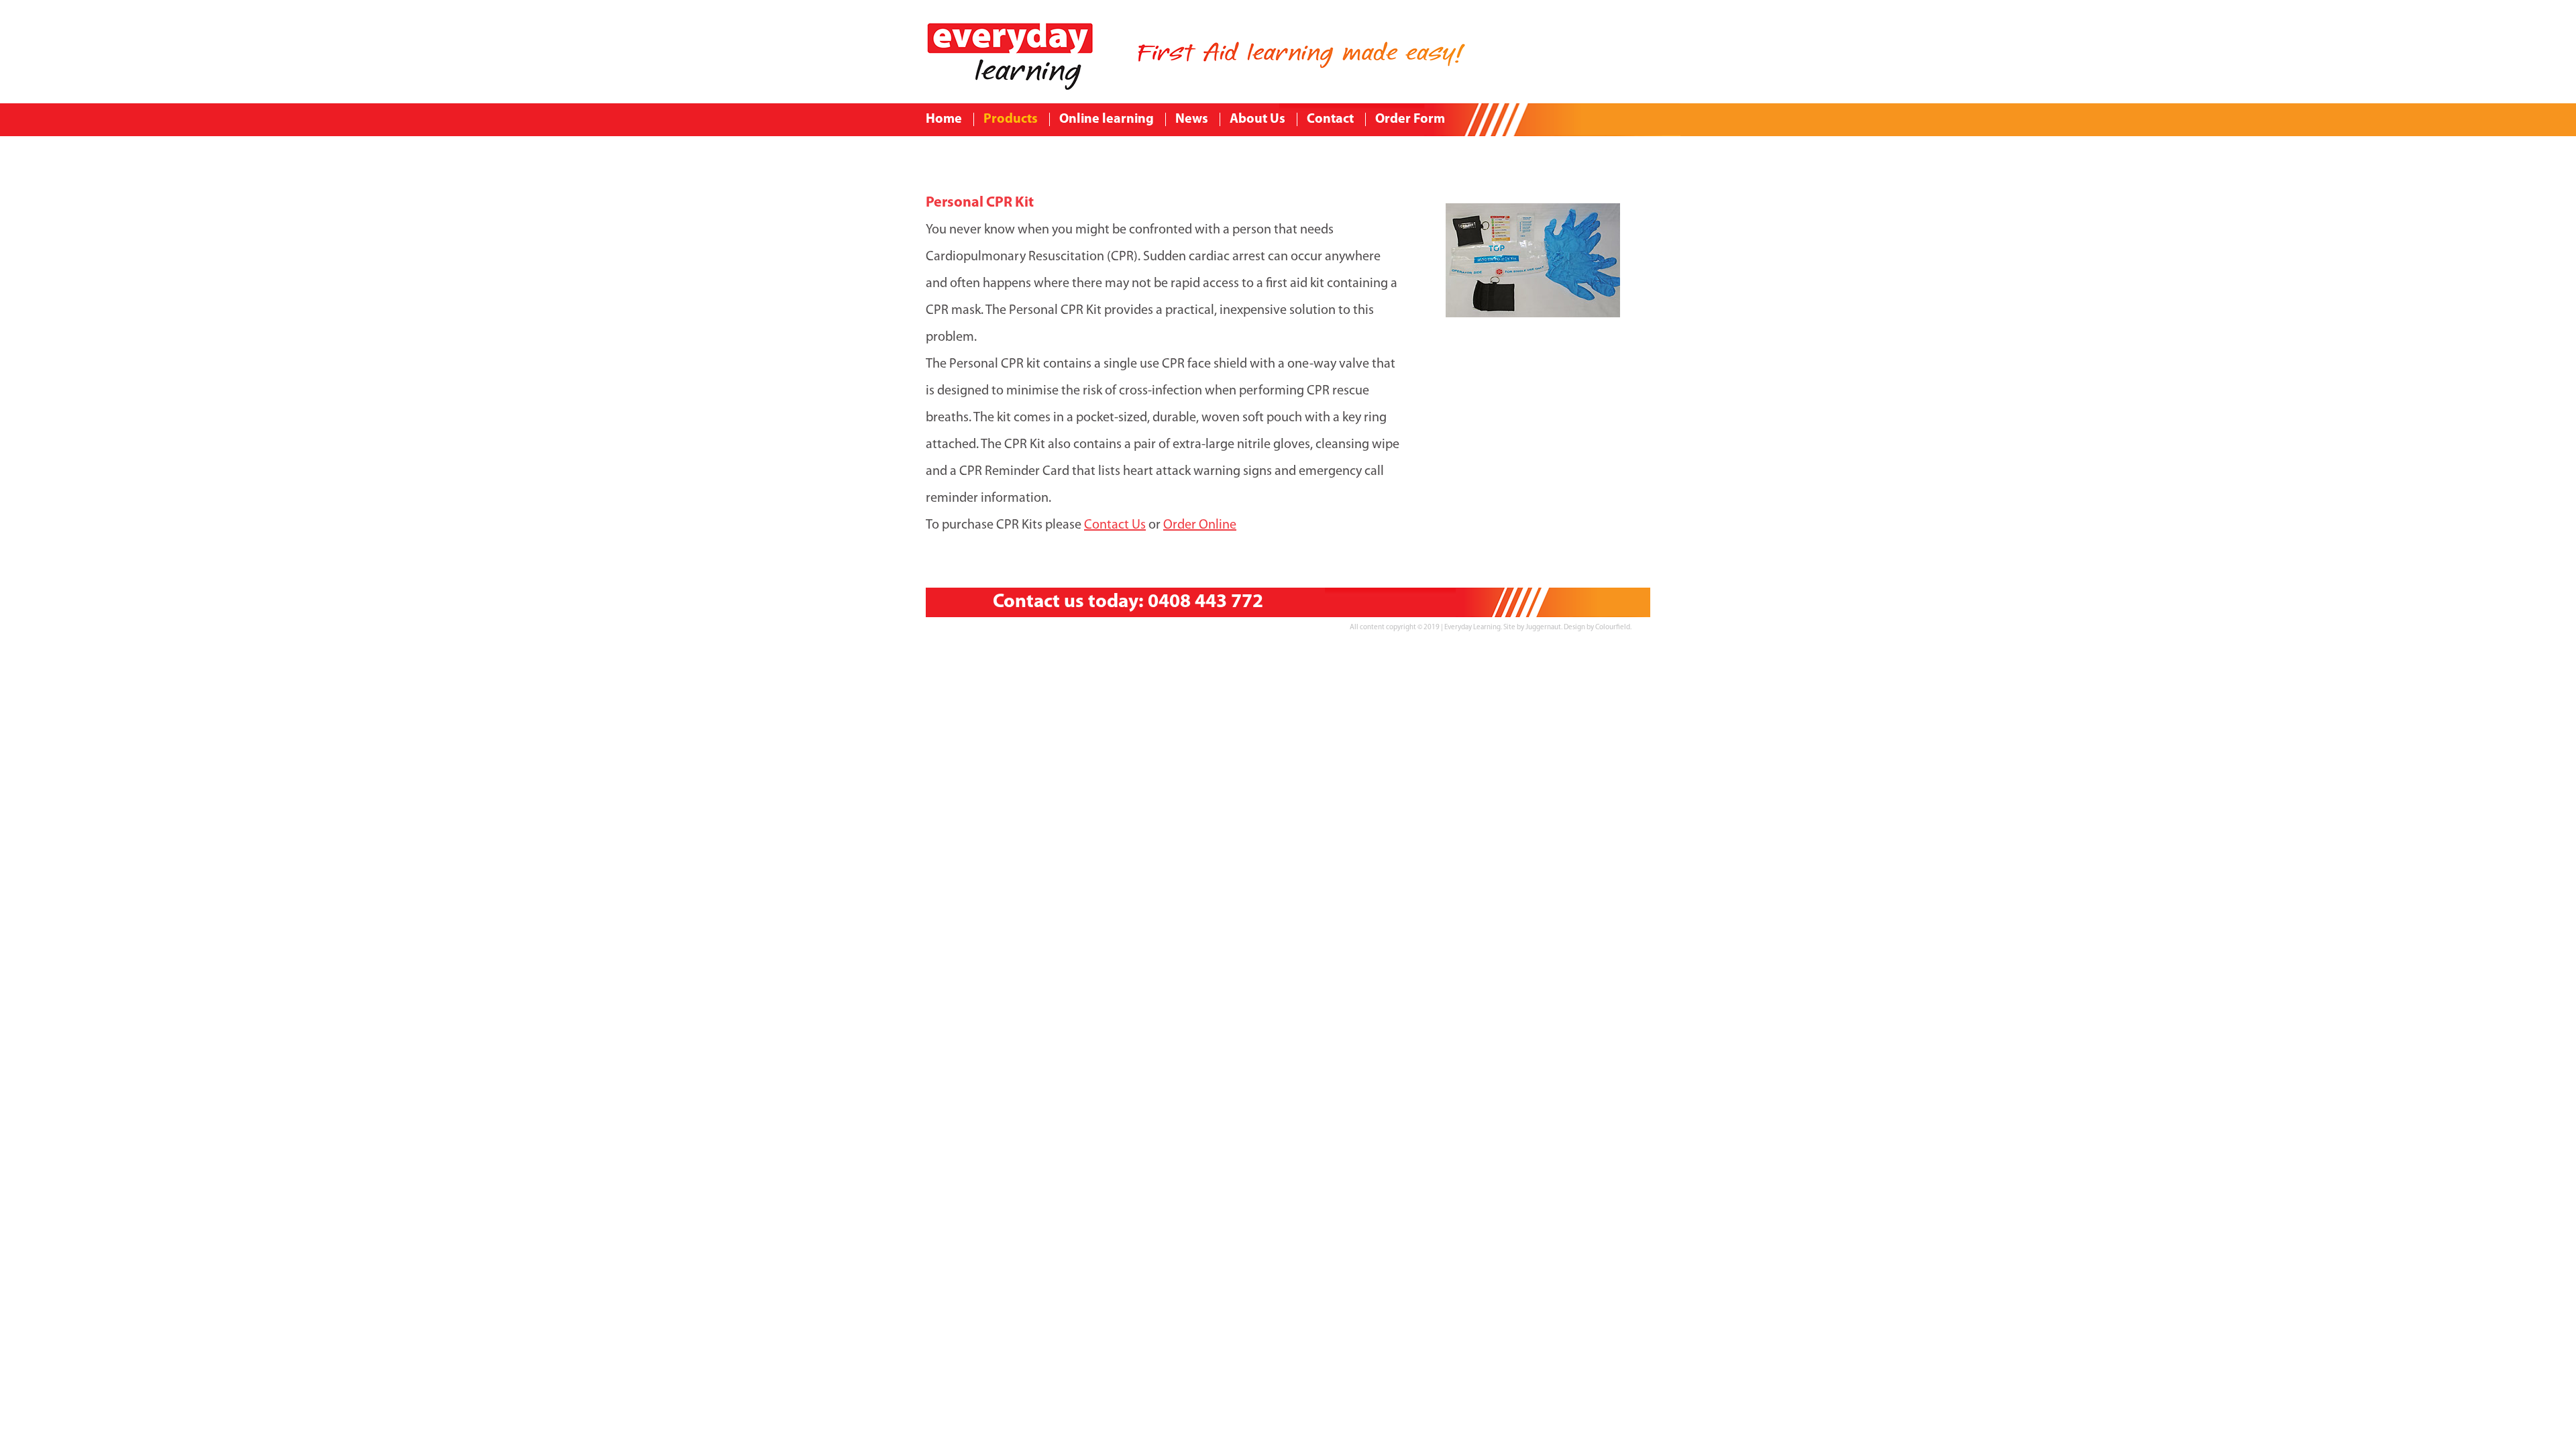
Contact (1330, 119)
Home (944, 119)
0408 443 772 (1205, 602)
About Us (1257, 119)
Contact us (1038, 602)
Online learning (1107, 119)
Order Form (1410, 119)
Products (1011, 119)
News (1192, 119)
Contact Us (1115, 525)
